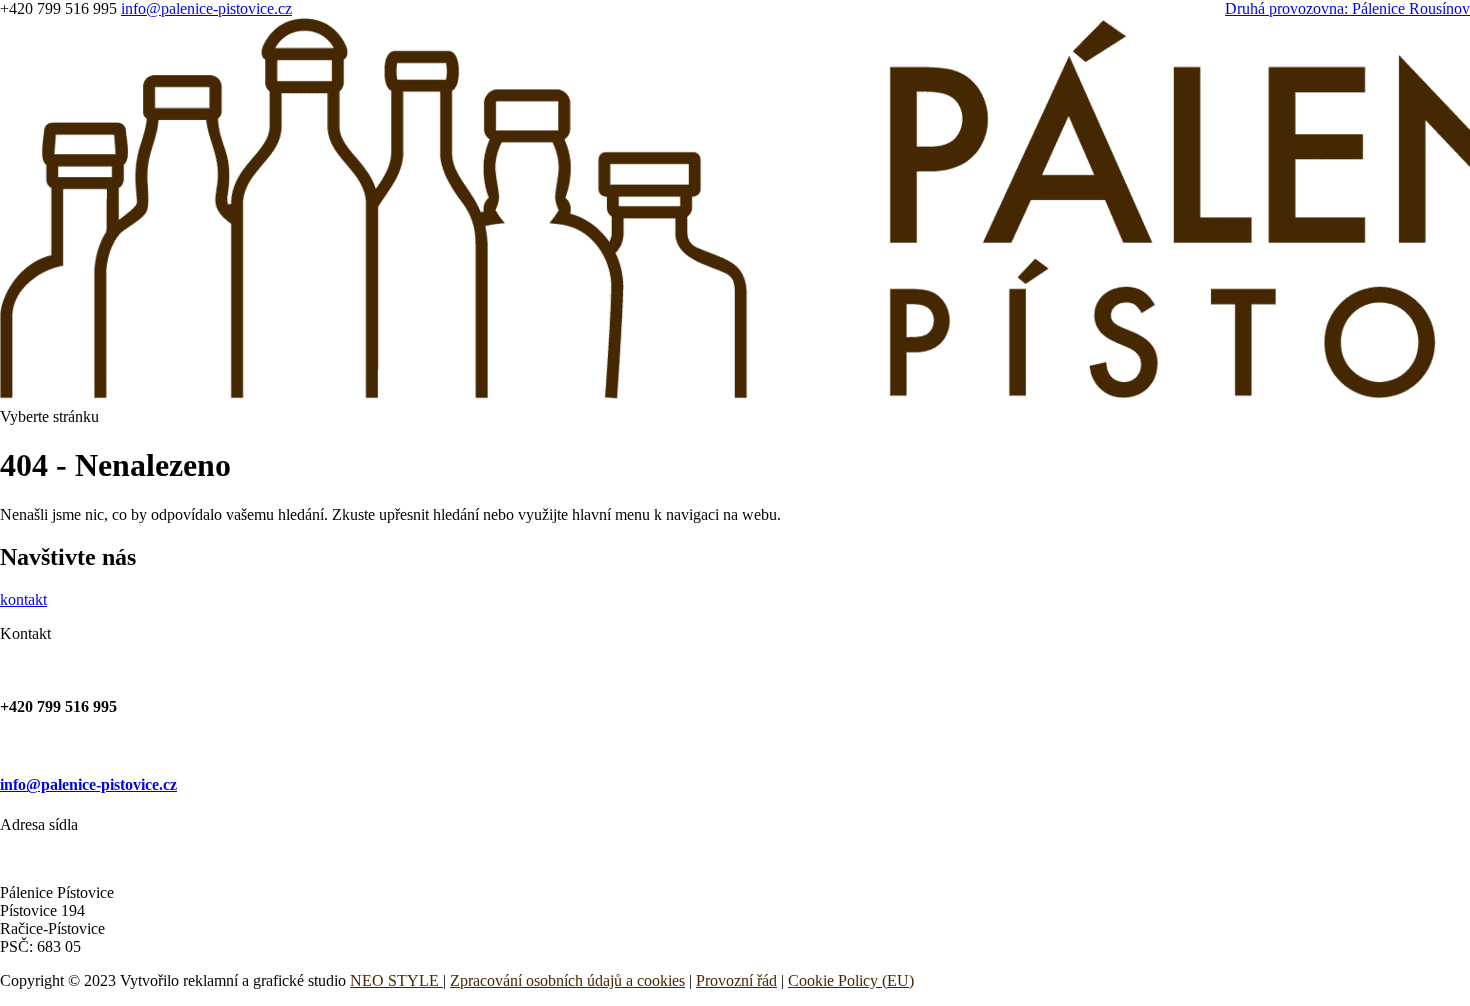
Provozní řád (736, 980)
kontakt (23, 599)
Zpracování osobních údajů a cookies (567, 980)
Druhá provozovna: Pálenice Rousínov (1347, 8)
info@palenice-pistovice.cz (88, 784)
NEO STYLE (394, 980)
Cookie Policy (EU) (851, 980)
